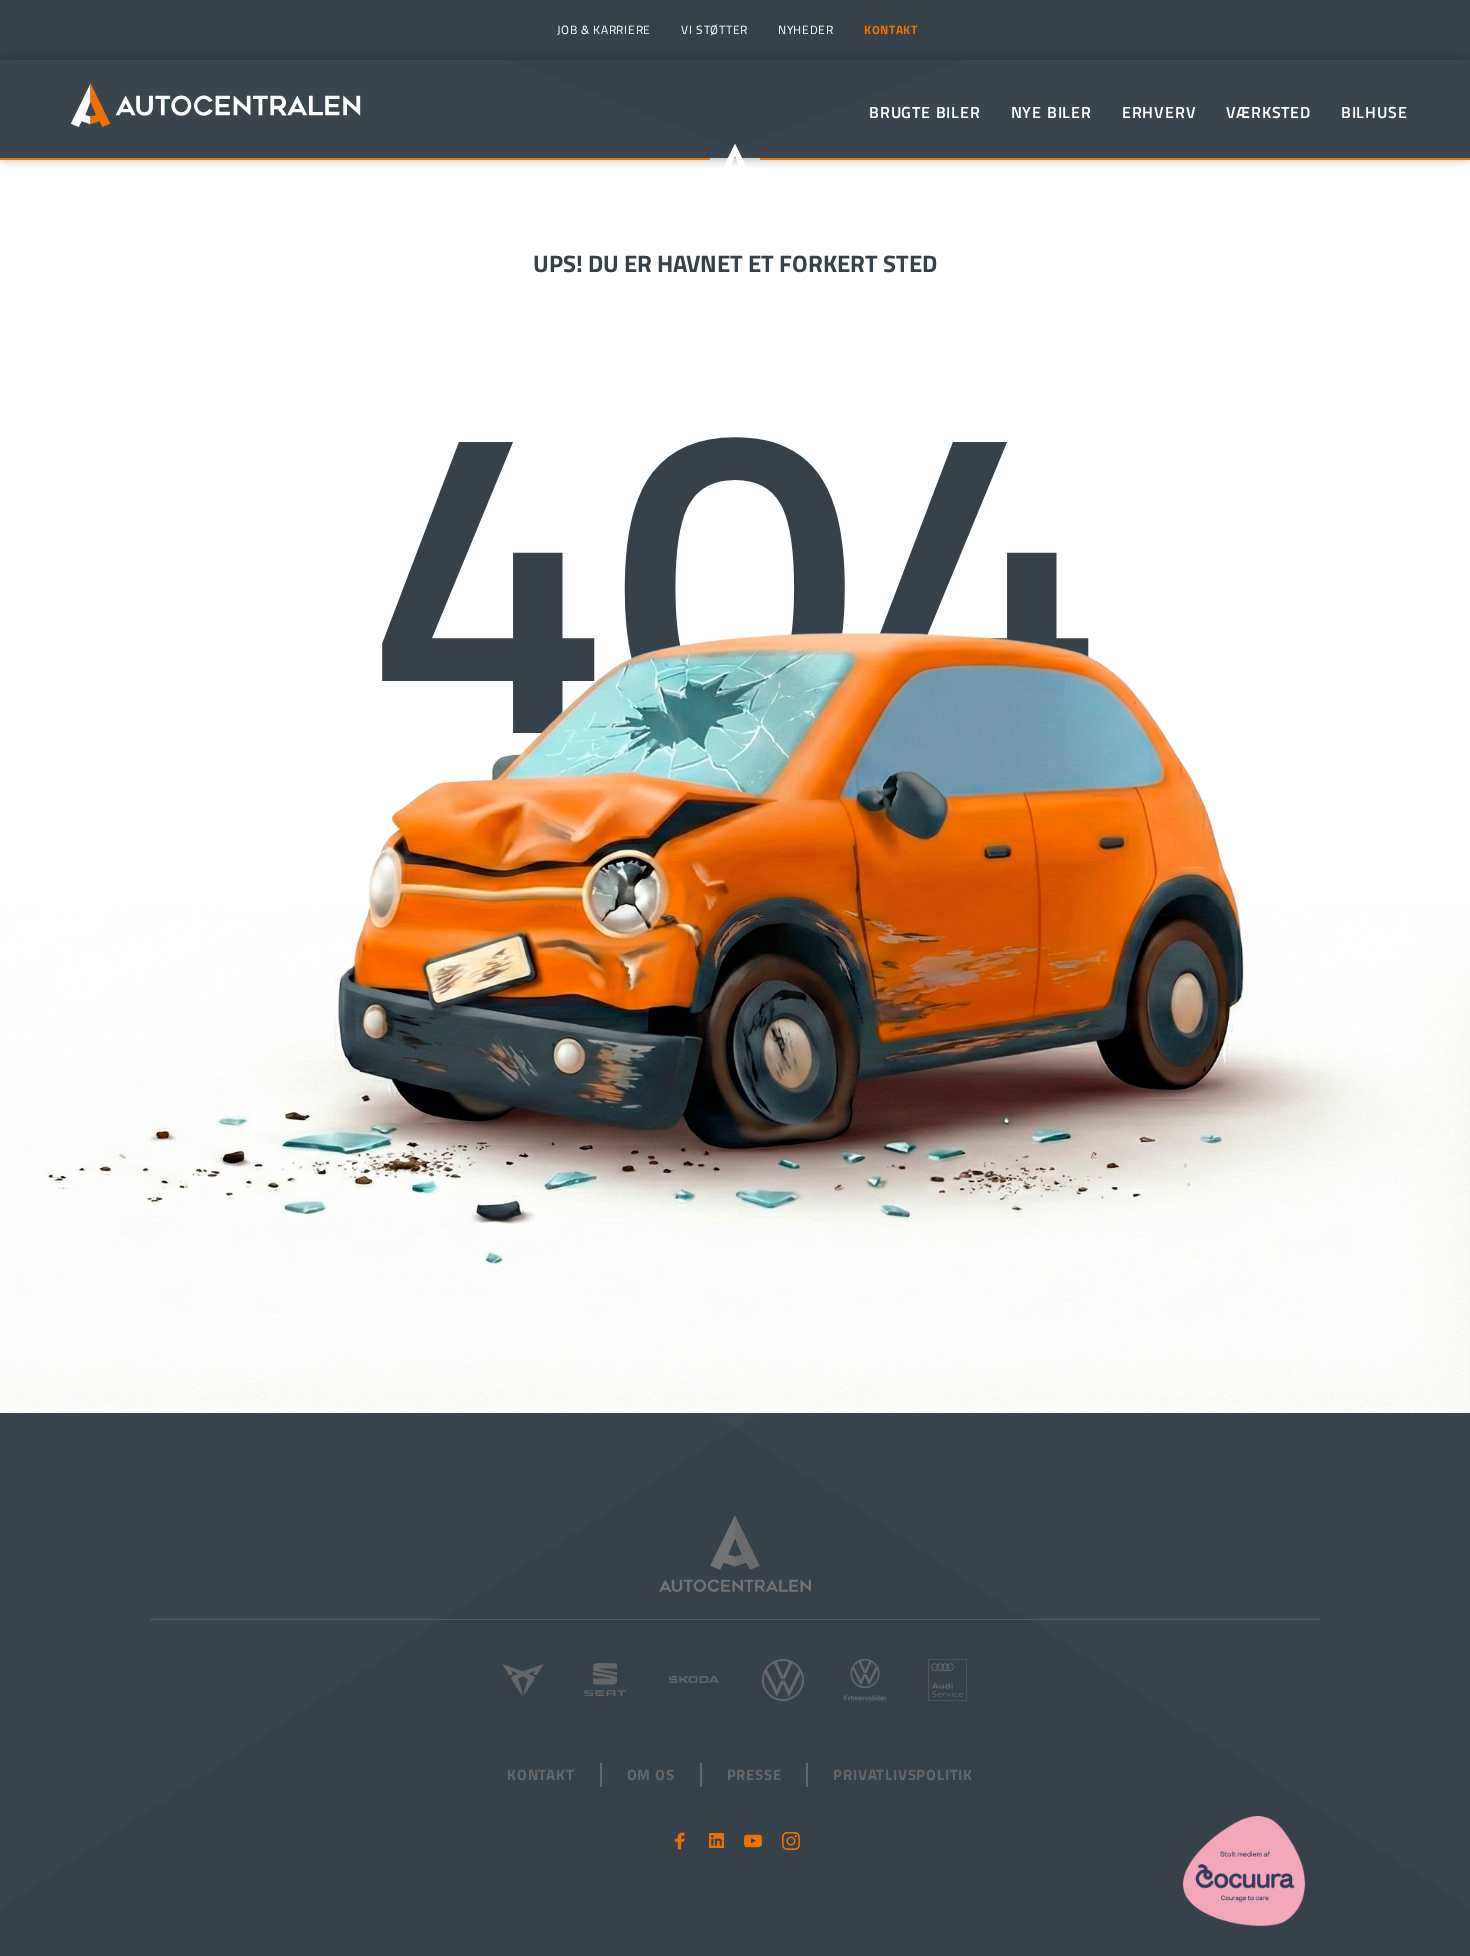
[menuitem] (601, 30)
